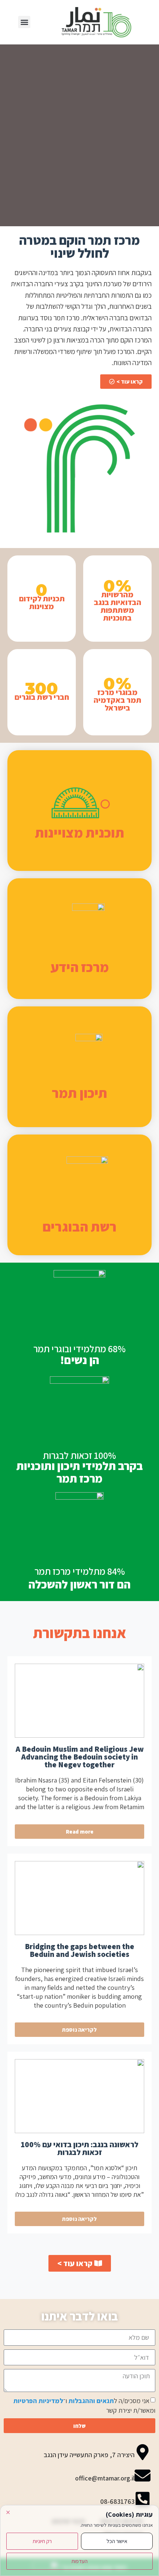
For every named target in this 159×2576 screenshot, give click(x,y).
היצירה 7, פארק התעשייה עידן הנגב (89, 2455)
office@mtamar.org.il (105, 2478)
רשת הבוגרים (79, 1227)
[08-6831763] (143, 2499)
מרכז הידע (80, 967)
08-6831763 (117, 2501)
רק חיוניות (42, 2541)
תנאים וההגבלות (91, 2401)
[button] (24, 22)
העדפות (79, 2561)
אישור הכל (117, 2541)
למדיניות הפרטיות (38, 2401)
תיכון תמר (79, 1093)
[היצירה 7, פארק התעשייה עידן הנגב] (143, 2452)
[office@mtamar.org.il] (143, 2475)
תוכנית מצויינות (79, 833)
